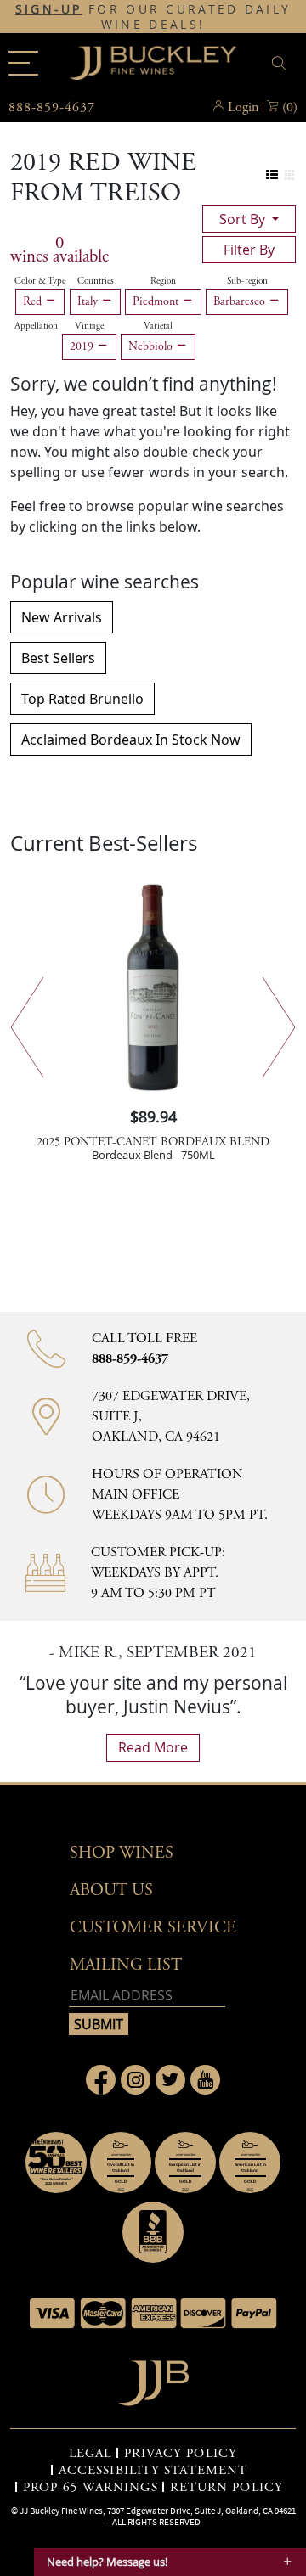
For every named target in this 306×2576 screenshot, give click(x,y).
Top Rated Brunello (82, 699)
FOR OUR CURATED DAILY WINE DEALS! (153, 17)
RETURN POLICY (227, 2488)
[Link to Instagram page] (136, 2080)
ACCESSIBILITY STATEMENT (153, 2471)
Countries (96, 281)
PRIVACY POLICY (181, 2454)
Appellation (36, 326)
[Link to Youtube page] (205, 2080)
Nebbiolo (152, 346)
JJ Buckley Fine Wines (61, 2511)
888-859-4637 (130, 1359)
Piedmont (157, 301)
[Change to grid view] (289, 175)
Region (163, 281)
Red (34, 301)
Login (243, 107)
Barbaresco (241, 301)
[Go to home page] (153, 2379)
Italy (89, 301)
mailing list (126, 1965)
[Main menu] (23, 63)
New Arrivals (62, 617)
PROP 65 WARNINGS (91, 2488)
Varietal (158, 326)
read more (153, 1747)
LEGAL (91, 2454)
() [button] (290, 107)
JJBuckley (153, 63)
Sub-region (247, 281)
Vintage (89, 326)
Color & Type (40, 281)
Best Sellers (58, 658)
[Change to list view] (272, 175)
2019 (83, 346)
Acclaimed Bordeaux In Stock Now (131, 740)
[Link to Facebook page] (101, 2080)
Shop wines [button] (122, 1853)
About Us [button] (111, 1890)
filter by (249, 250)
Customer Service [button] (153, 1928)
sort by (244, 219)
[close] (281, 63)
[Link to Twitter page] (170, 2080)
